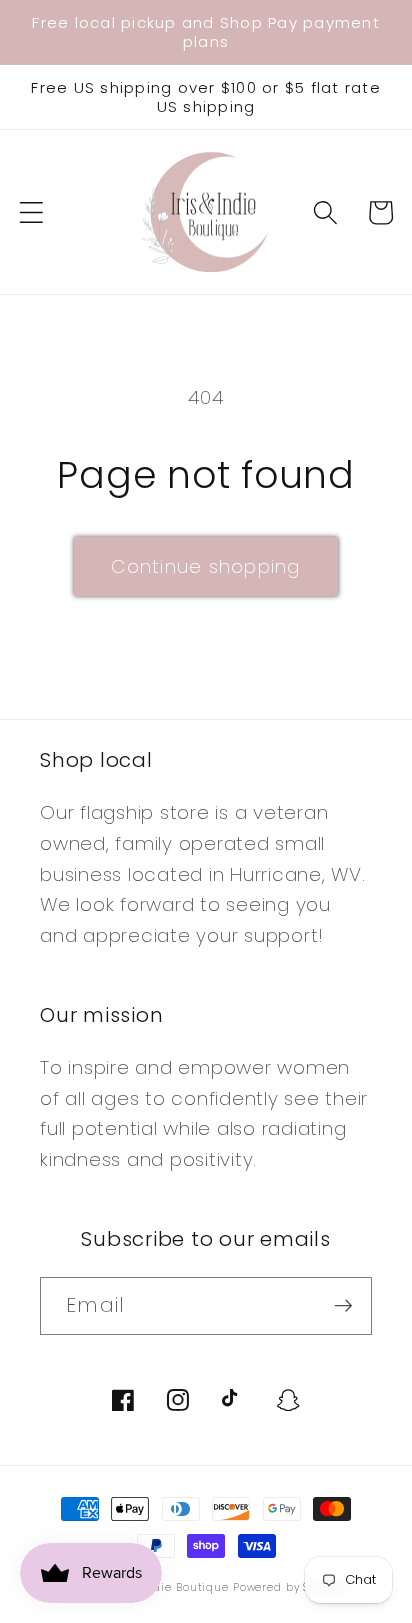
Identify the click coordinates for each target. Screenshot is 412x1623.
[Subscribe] (343, 1306)
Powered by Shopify (290, 1587)
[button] (31, 212)
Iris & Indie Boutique (171, 1587)
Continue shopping (205, 566)
